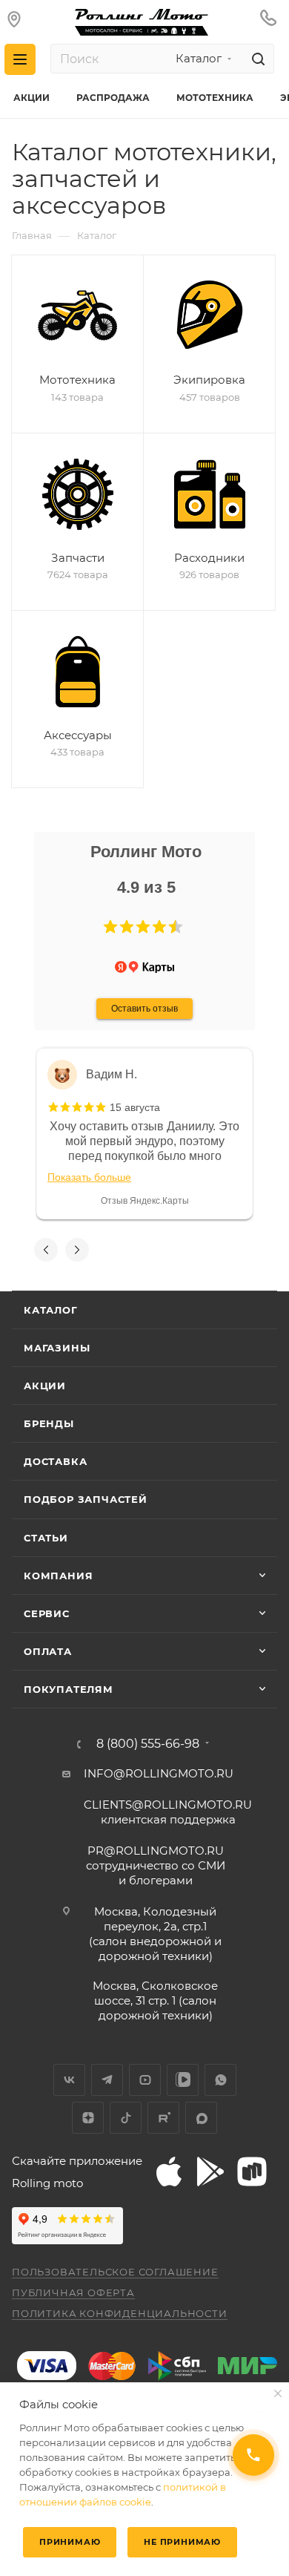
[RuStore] (252, 2172)
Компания (58, 1576)
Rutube (163, 2118)
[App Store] (169, 2172)
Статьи (46, 1538)
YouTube (145, 2080)
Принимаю (70, 2542)
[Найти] (256, 59)
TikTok (126, 2118)
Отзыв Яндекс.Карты (145, 1201)
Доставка (55, 1461)
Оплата (48, 1651)
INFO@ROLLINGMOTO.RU (159, 1773)
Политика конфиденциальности (120, 2313)
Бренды (49, 1423)
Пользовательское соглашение (115, 2272)
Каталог (51, 1310)
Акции (45, 1386)
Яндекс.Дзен (88, 2118)
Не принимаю (182, 2542)
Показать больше (89, 1177)
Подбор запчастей (86, 1499)
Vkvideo (183, 2080)
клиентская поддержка (168, 1812)
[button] (110, 927)
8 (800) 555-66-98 (148, 1744)
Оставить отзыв (144, 1009)
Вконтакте (69, 2080)
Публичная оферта (73, 2292)
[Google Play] (210, 2172)
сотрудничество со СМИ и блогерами (156, 1865)
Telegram (107, 2080)
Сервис (47, 1613)
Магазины (57, 1348)
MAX (201, 2118)
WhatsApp (220, 2080)
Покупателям (69, 1689)
